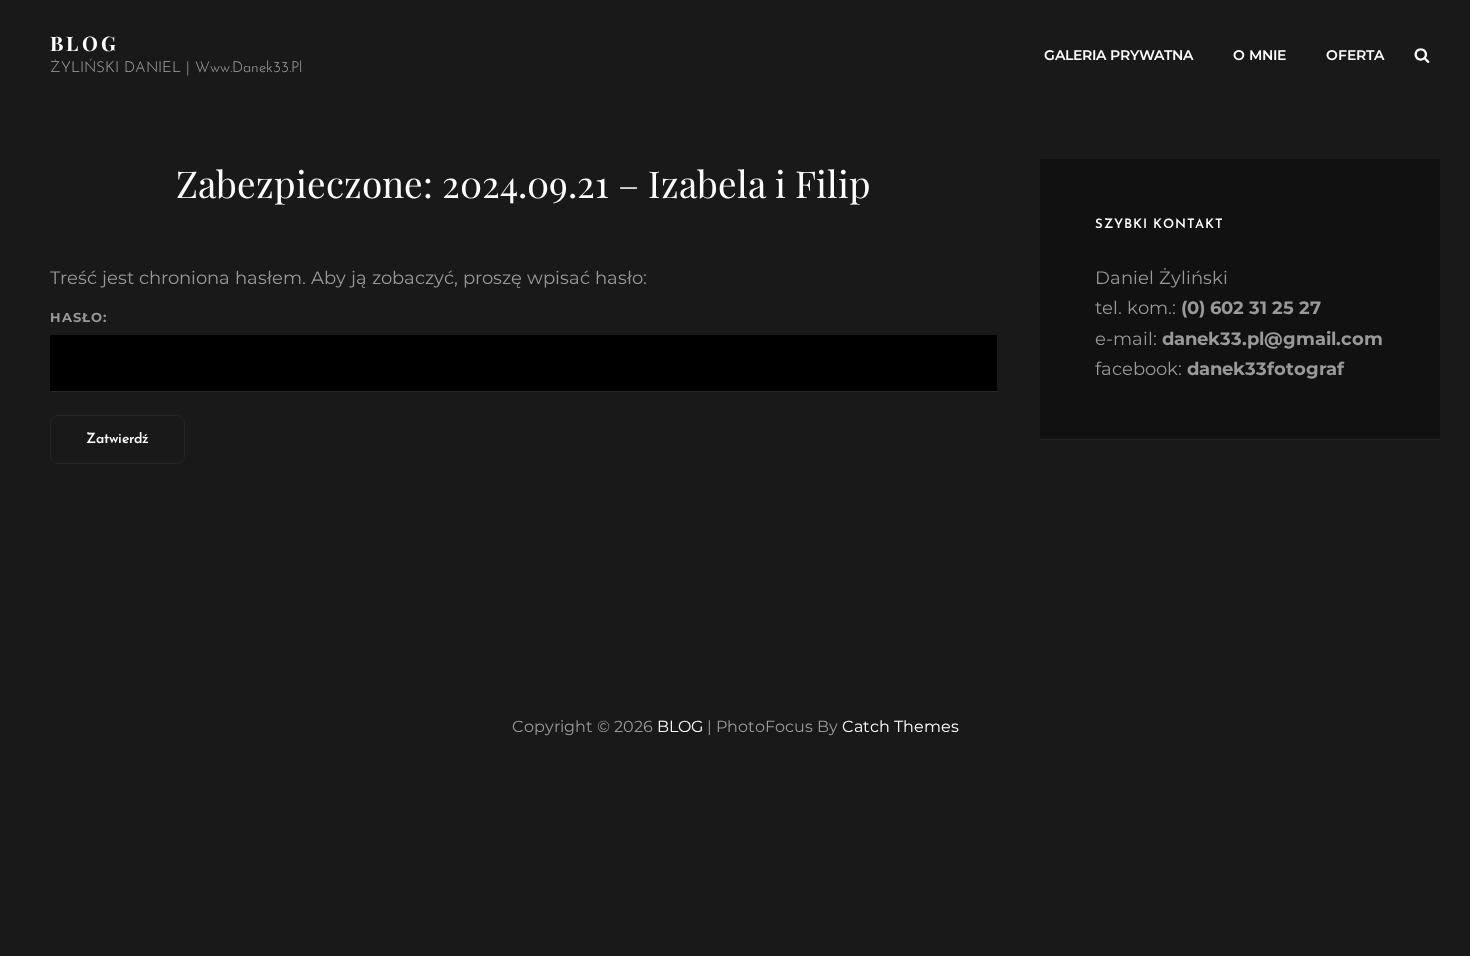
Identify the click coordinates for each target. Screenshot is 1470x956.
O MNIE (1259, 55)
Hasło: (78, 317)
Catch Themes (900, 726)
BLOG (84, 42)
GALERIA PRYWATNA (1118, 55)
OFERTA (1355, 55)
